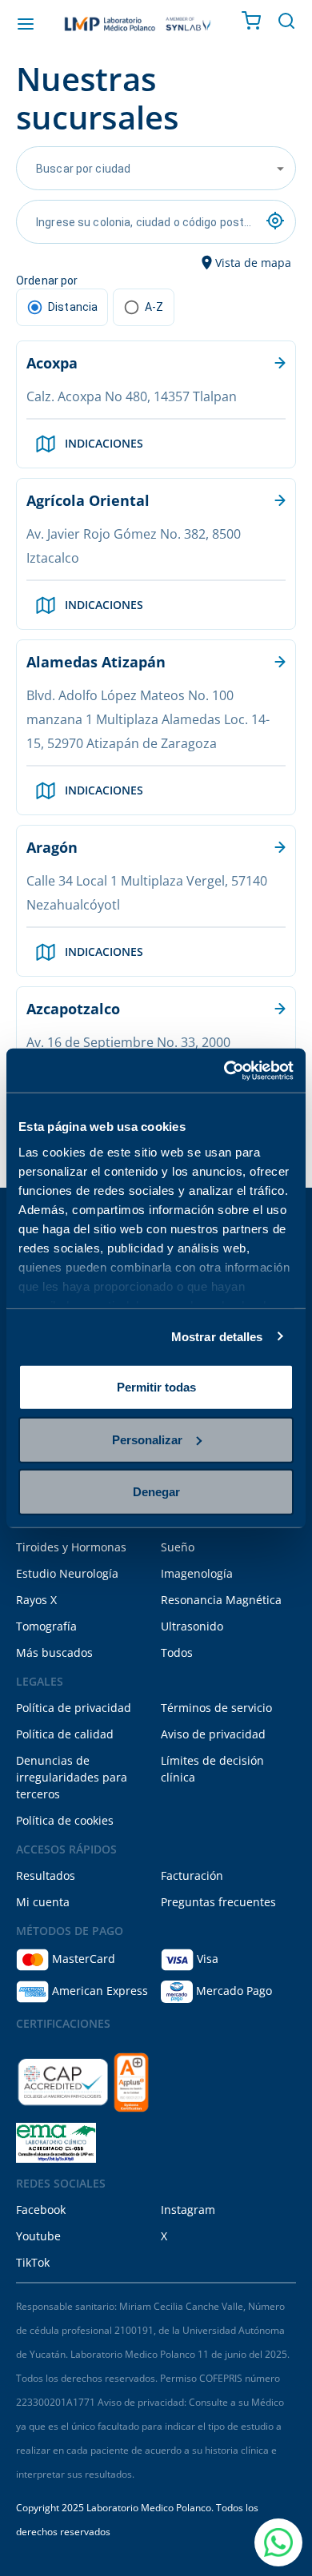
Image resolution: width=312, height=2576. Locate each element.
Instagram (188, 2210)
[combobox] (144, 168)
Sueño (178, 1547)
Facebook (41, 2210)
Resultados (46, 1875)
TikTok (33, 2262)
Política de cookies (65, 1820)
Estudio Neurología (67, 1573)
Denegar (156, 1492)
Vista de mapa (253, 263)
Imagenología (197, 1573)
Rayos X (36, 1600)
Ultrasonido (192, 1626)
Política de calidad (65, 1734)
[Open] (280, 168)
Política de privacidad (74, 1708)
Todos (177, 1652)
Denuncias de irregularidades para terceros (72, 1777)
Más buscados (54, 1652)
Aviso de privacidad (213, 1734)
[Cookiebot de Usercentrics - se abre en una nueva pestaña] (224, 1070)
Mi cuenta (43, 1902)
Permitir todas (156, 1387)
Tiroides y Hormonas (71, 1547)
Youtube (38, 2236)
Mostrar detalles (217, 1336)
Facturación (192, 1875)
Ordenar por (47, 281)
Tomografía (46, 1626)
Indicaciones (104, 443)
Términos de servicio (216, 1708)
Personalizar (147, 1439)
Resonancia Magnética (221, 1600)
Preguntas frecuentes (218, 1902)
